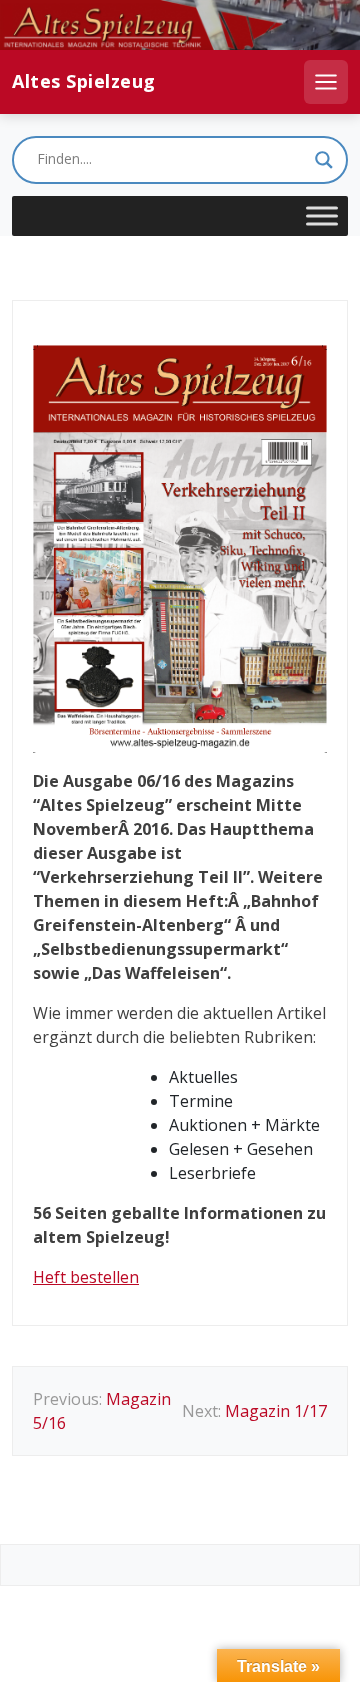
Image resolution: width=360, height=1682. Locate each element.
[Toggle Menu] (322, 216)
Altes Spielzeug (84, 81)
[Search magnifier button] (324, 160)
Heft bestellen (86, 1277)
